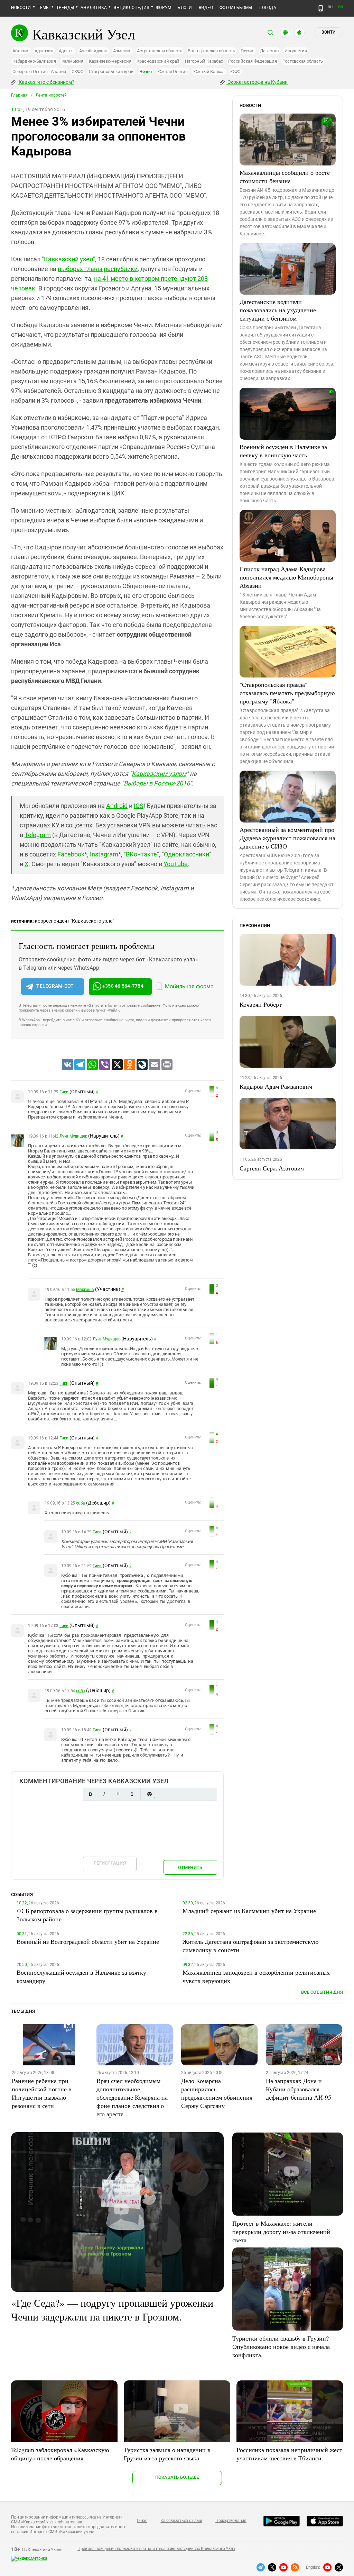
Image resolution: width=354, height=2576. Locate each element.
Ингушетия (296, 51)
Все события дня (322, 1992)
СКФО (77, 71)
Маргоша (85, 1290)
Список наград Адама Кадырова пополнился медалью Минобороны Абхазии (286, 577)
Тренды (65, 8)
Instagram (104, 854)
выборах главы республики (98, 269)
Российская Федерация (252, 61)
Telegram (38, 835)
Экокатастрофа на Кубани (257, 82)
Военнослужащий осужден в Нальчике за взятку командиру (81, 1976)
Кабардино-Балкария (34, 61)
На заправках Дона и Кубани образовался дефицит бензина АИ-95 (299, 2089)
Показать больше (177, 2477)
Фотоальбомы (236, 8)
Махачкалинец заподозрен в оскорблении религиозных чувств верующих (256, 1976)
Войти (328, 32)
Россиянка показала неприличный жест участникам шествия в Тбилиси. (289, 2454)
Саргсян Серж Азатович (272, 1168)
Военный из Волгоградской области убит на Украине (88, 1941)
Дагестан (269, 51)
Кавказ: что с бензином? (46, 82)
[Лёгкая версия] (321, 8)
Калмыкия (72, 61)
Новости (21, 8)
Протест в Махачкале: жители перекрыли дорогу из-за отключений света (281, 2232)
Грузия (248, 51)
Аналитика (94, 8)
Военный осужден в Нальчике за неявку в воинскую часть (283, 451)
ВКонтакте (141, 854)
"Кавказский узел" (68, 259)
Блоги (185, 8)
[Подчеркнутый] (118, 1794)
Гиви (64, 1092)
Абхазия (21, 51)
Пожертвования (231, 2521)
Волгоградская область (211, 51)
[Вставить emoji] (149, 1794)
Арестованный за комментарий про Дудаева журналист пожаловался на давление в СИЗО (287, 838)
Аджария (44, 51)
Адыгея (66, 51)
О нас (142, 2521)
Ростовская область (303, 61)
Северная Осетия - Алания (39, 71)
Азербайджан (93, 51)
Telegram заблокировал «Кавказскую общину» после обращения (60, 2454)
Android (117, 806)
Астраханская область (160, 51)
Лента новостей (51, 95)
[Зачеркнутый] (132, 1794)
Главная (19, 95)
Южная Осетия (173, 71)
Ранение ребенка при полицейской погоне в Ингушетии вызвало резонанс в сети (42, 2093)
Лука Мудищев (73, 1136)
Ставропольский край (111, 71)
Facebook (71, 854)
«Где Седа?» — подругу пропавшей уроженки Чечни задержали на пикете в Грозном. (112, 2309)
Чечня (146, 71)
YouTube (176, 864)
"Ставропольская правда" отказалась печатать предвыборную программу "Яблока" (287, 693)
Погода (267, 8)
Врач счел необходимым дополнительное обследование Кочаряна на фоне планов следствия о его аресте (132, 2097)
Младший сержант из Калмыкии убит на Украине (249, 1911)
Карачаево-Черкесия (110, 61)
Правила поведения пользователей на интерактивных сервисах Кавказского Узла (156, 2549)
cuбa (81, 1503)
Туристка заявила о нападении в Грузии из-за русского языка (167, 2454)
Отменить (190, 1868)
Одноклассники (187, 854)
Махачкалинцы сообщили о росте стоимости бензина (285, 177)
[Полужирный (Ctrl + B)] (90, 1794)
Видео (206, 8)
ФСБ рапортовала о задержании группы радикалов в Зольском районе (87, 1915)
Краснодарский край (158, 61)
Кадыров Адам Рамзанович (276, 1086)
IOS (139, 806)
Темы (44, 8)
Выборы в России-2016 (157, 783)
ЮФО (235, 71)
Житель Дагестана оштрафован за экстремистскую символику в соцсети (250, 1946)
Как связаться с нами (181, 2521)
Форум (164, 8)
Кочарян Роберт (261, 1004)
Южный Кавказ (209, 71)
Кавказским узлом (159, 774)
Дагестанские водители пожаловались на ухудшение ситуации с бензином (278, 310)
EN (341, 7)
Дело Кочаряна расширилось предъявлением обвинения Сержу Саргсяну (217, 2093)
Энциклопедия (131, 8)
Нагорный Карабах (204, 61)
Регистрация (110, 1863)
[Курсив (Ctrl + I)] (104, 1794)
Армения (122, 51)
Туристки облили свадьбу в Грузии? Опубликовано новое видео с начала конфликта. (281, 2346)
